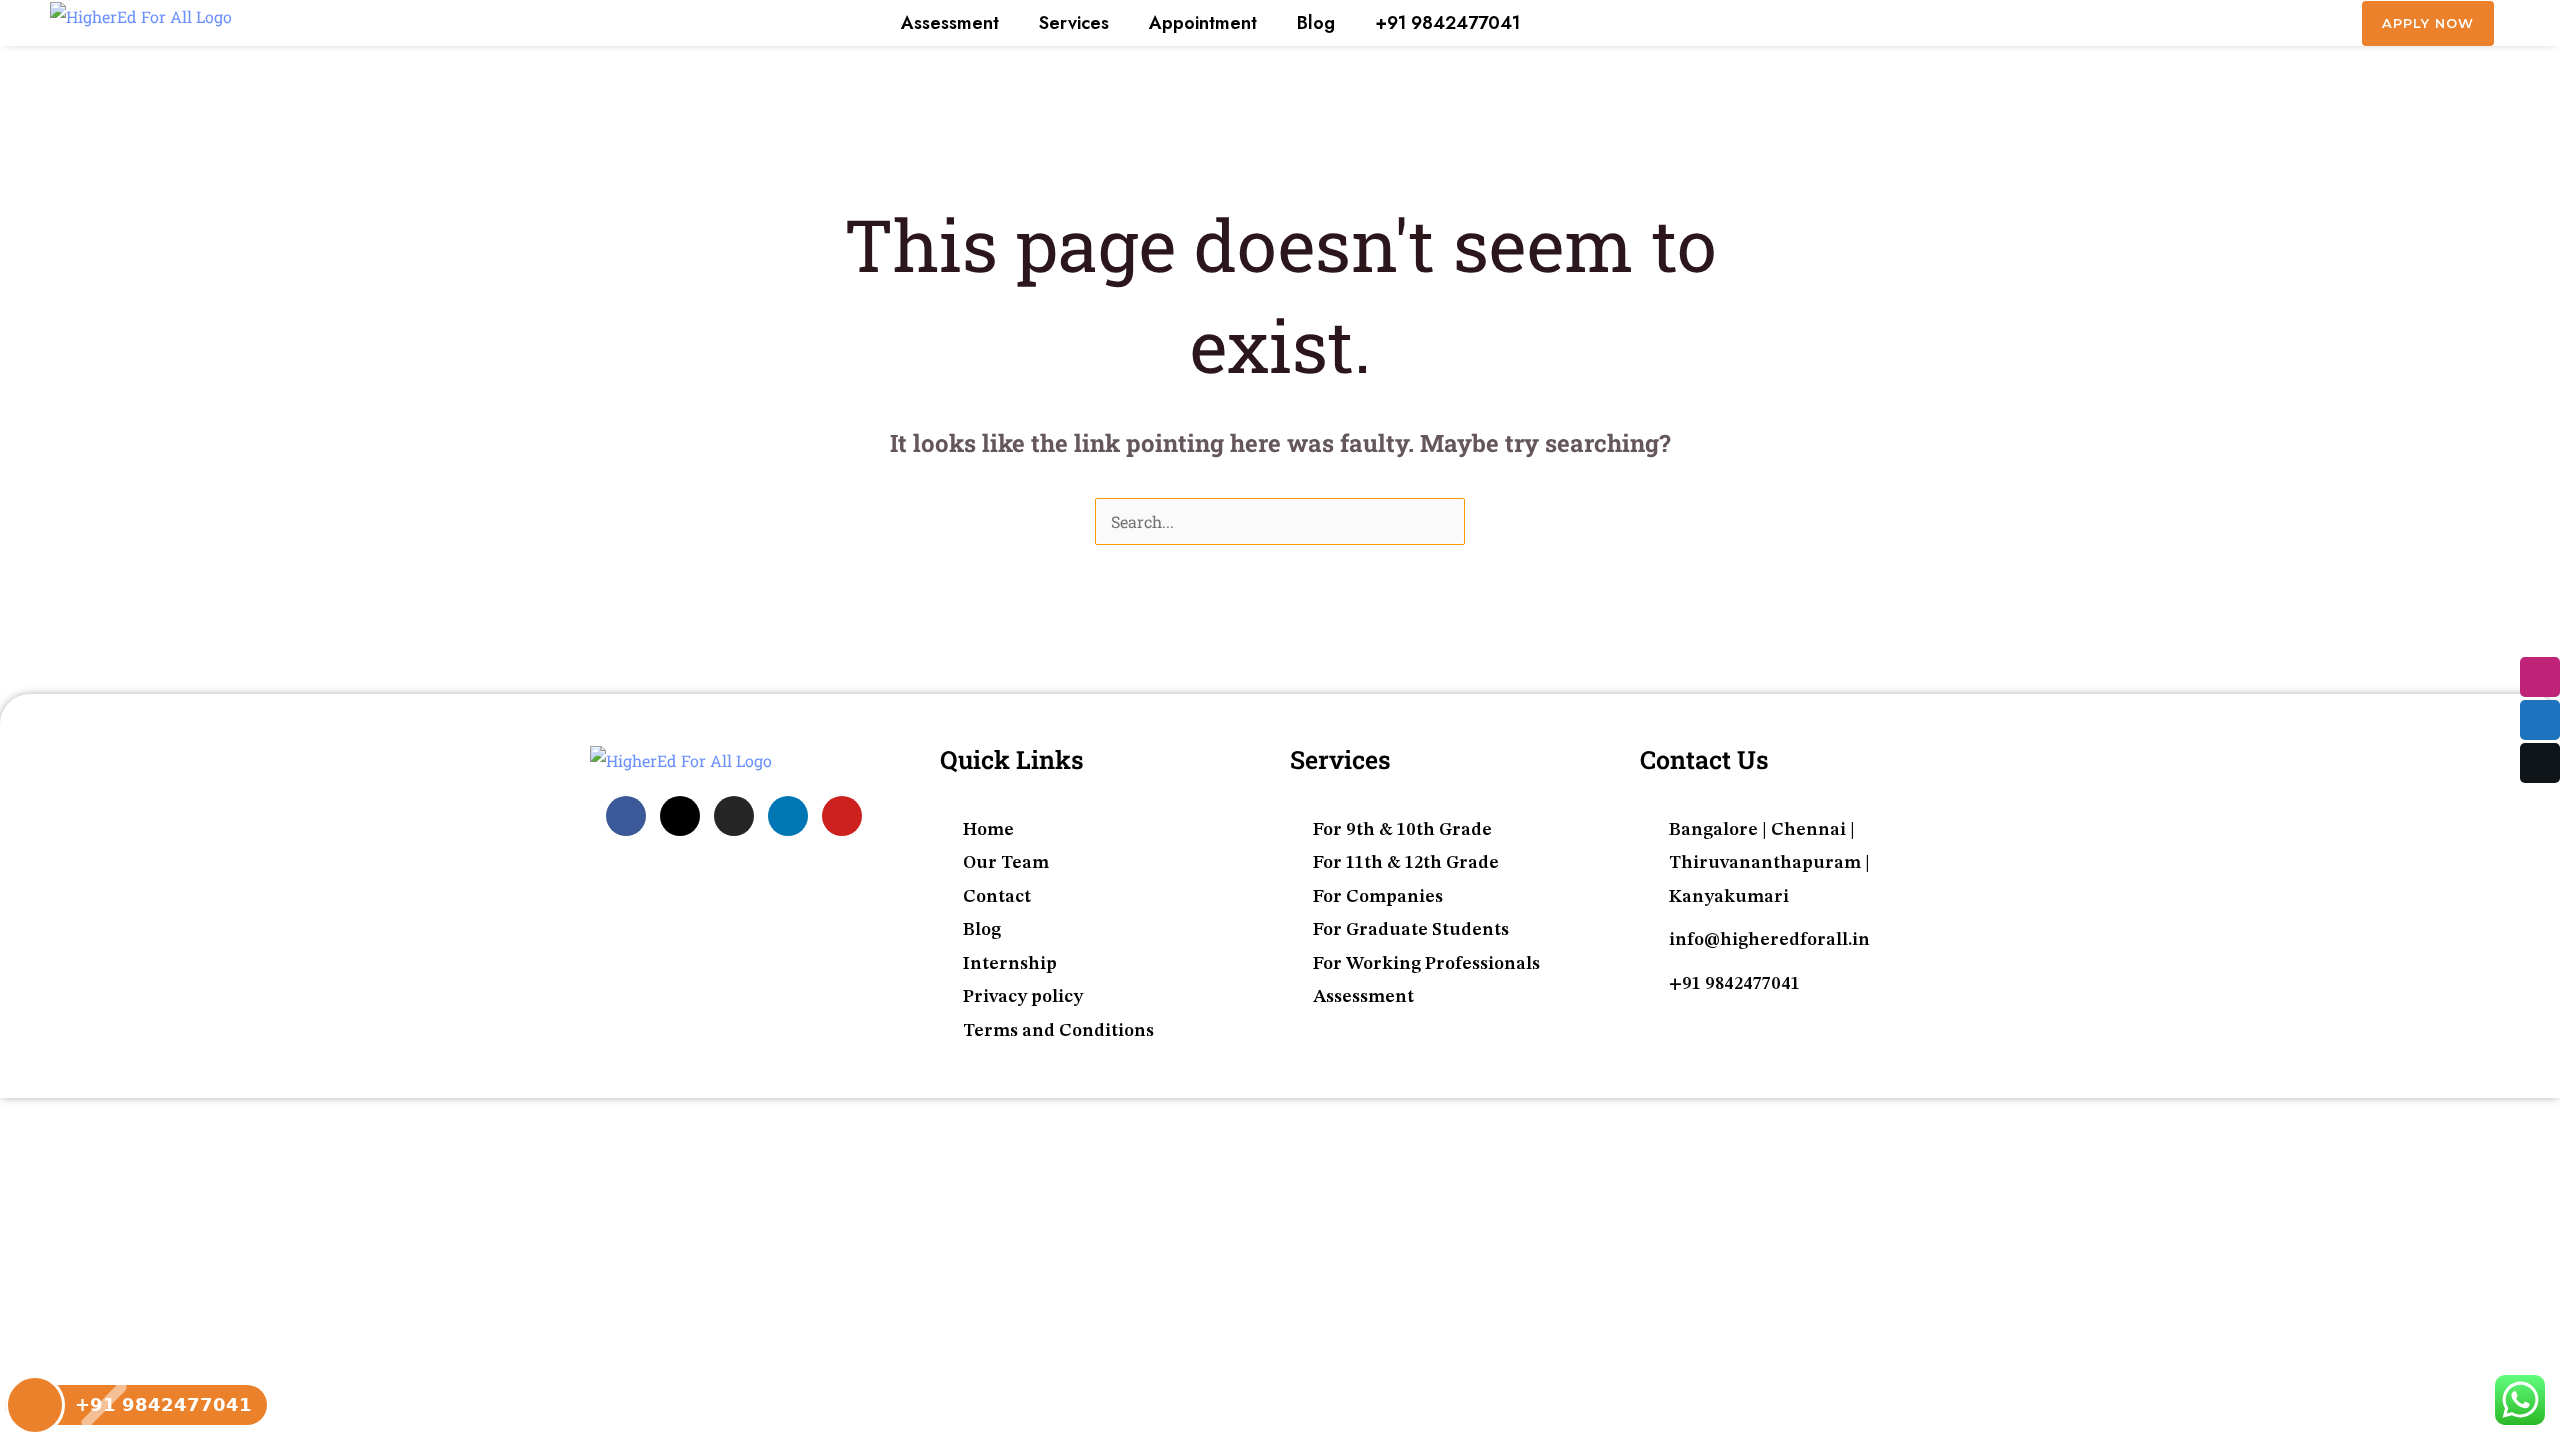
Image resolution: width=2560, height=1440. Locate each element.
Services (1074, 23)
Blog (1316, 23)
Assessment (950, 23)
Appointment (1203, 23)
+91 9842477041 (1447, 23)
